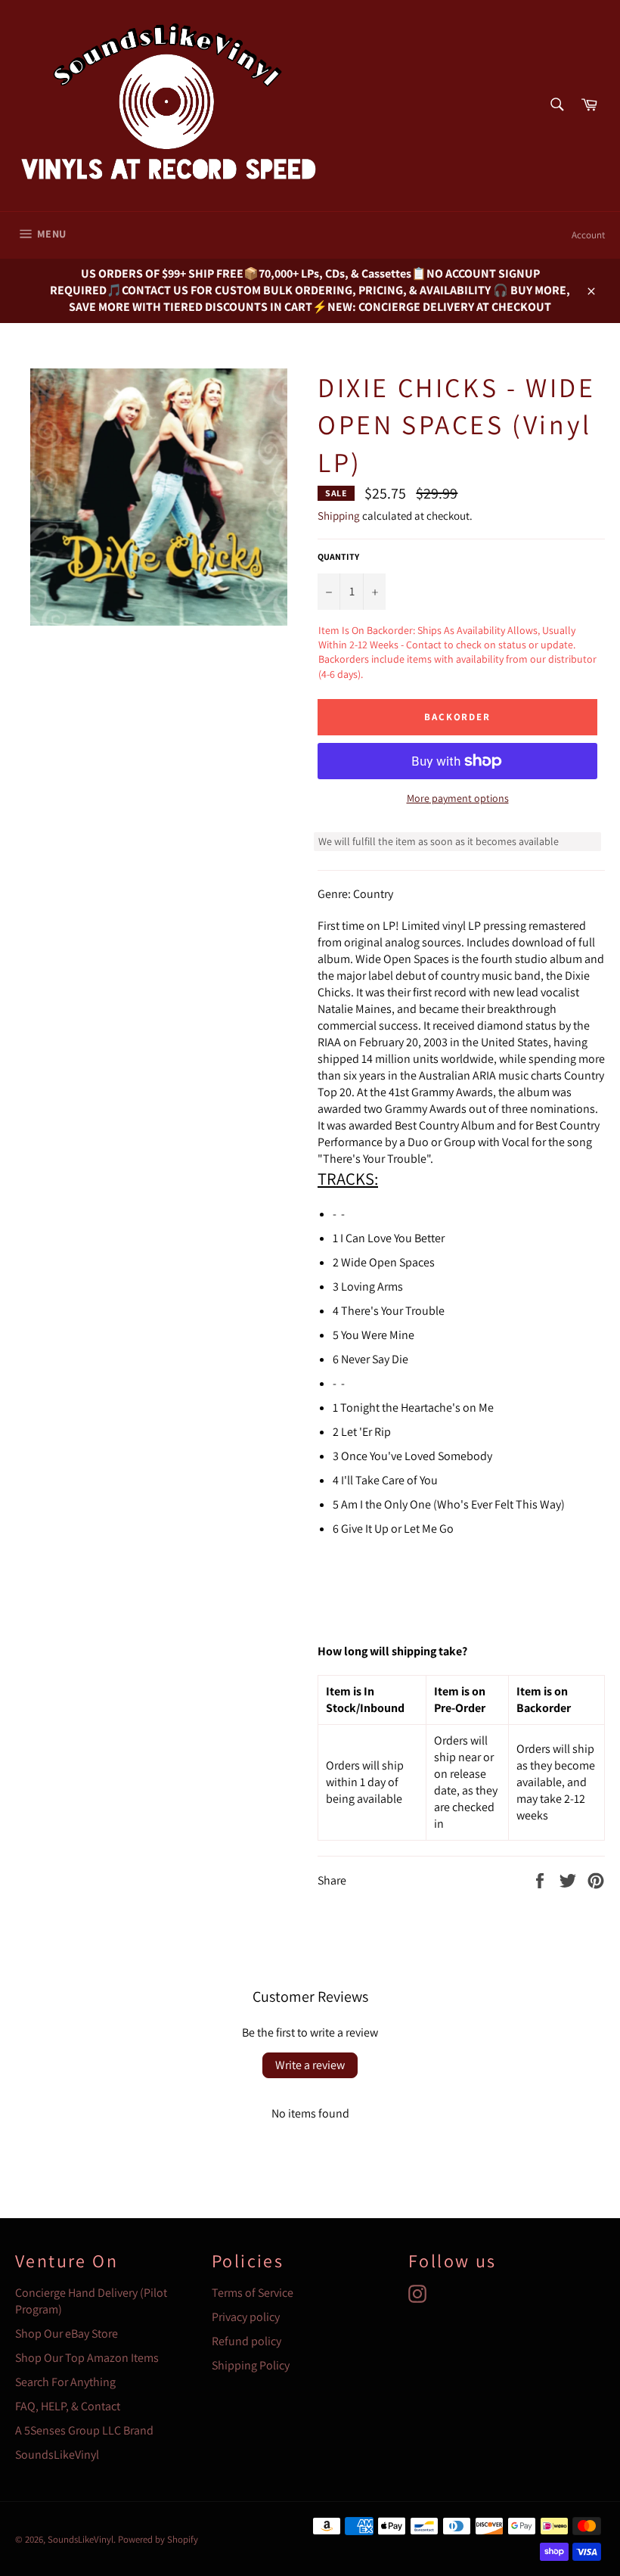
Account (588, 235)
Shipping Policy (251, 2365)
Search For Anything (65, 2382)
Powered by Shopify (158, 2539)
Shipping (339, 516)
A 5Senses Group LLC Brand (84, 2430)
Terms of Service (253, 2293)
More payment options (458, 798)
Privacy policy (246, 2317)
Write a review (310, 2065)
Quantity (338, 556)
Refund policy (246, 2341)
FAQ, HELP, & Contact (68, 2406)
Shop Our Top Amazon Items (87, 2358)
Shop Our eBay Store (67, 2334)
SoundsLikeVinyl (57, 2455)
